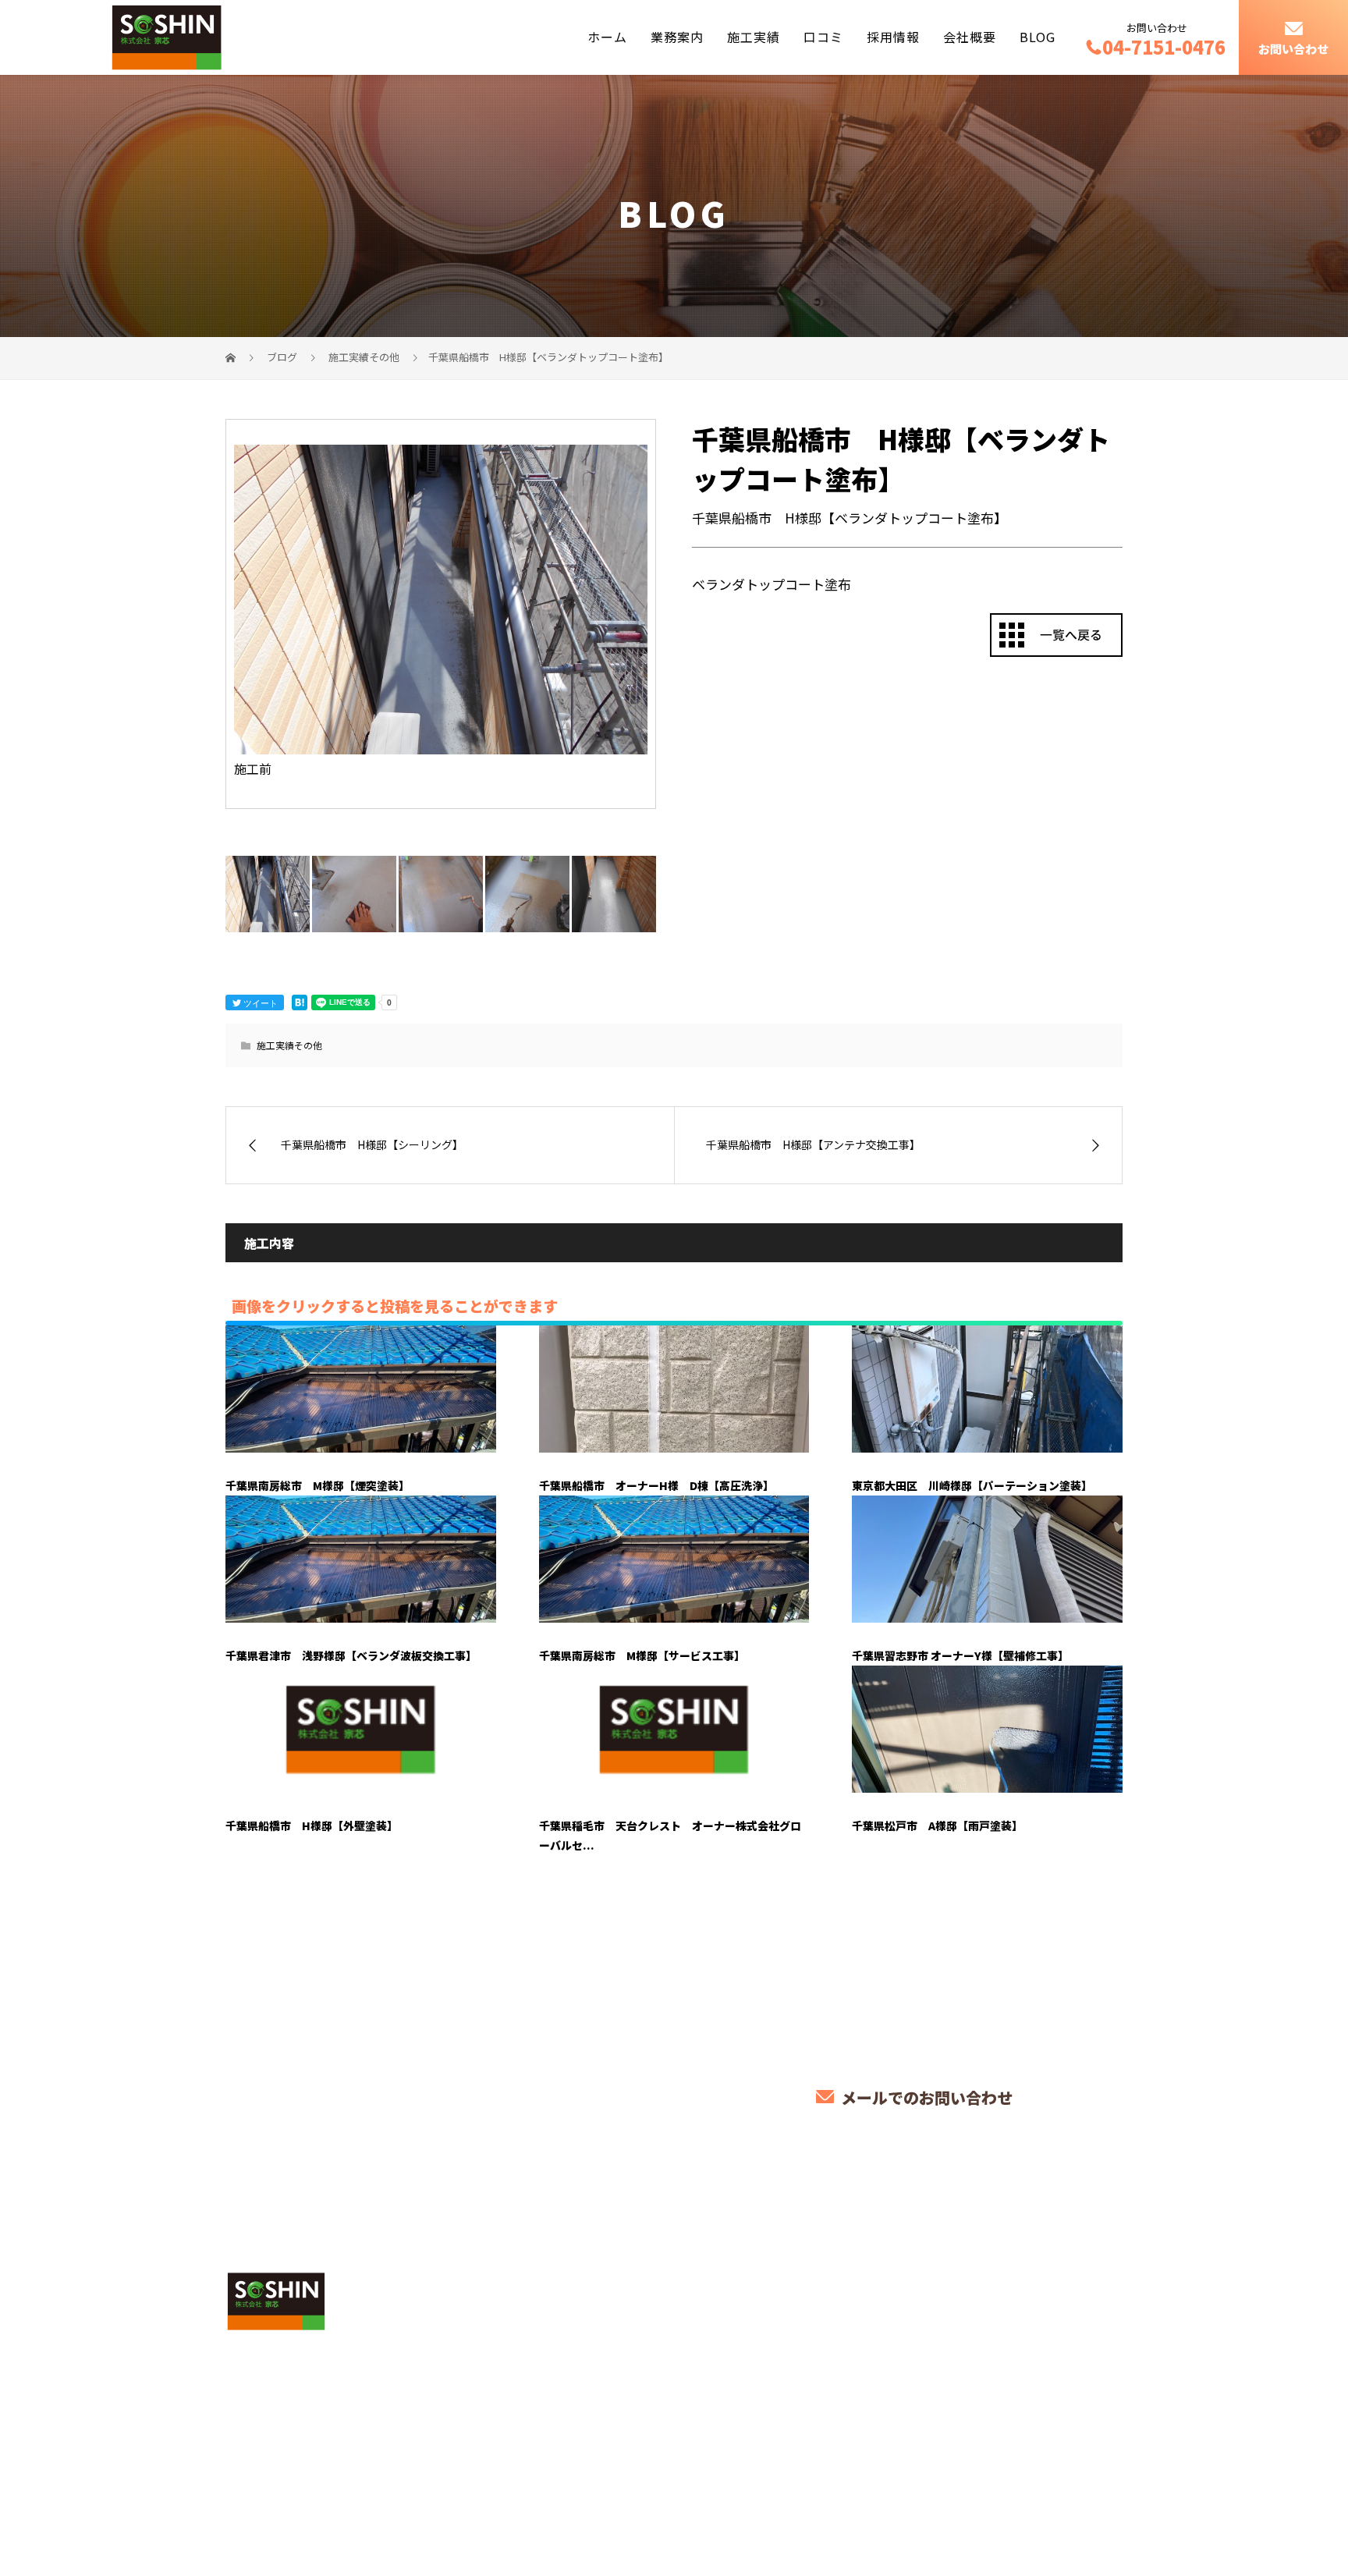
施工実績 (754, 37)
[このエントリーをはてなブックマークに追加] (300, 1002)
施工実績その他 (289, 1045)
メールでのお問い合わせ (925, 2097)
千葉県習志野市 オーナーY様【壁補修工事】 (960, 1655)
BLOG (1038, 37)
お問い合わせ (1293, 49)
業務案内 (677, 37)
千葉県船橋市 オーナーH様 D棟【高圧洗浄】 (656, 1485)
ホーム (607, 37)
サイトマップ (1072, 2289)
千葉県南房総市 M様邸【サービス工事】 (642, 1655)
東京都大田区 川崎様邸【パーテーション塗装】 (972, 1485)
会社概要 (970, 37)
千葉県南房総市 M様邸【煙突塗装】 (317, 1485)
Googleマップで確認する (305, 2412)
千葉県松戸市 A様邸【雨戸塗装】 (937, 1826)
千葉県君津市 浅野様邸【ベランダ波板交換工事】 (351, 1655)
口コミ (823, 37)
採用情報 (893, 37)
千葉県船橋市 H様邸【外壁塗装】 (312, 1826)
